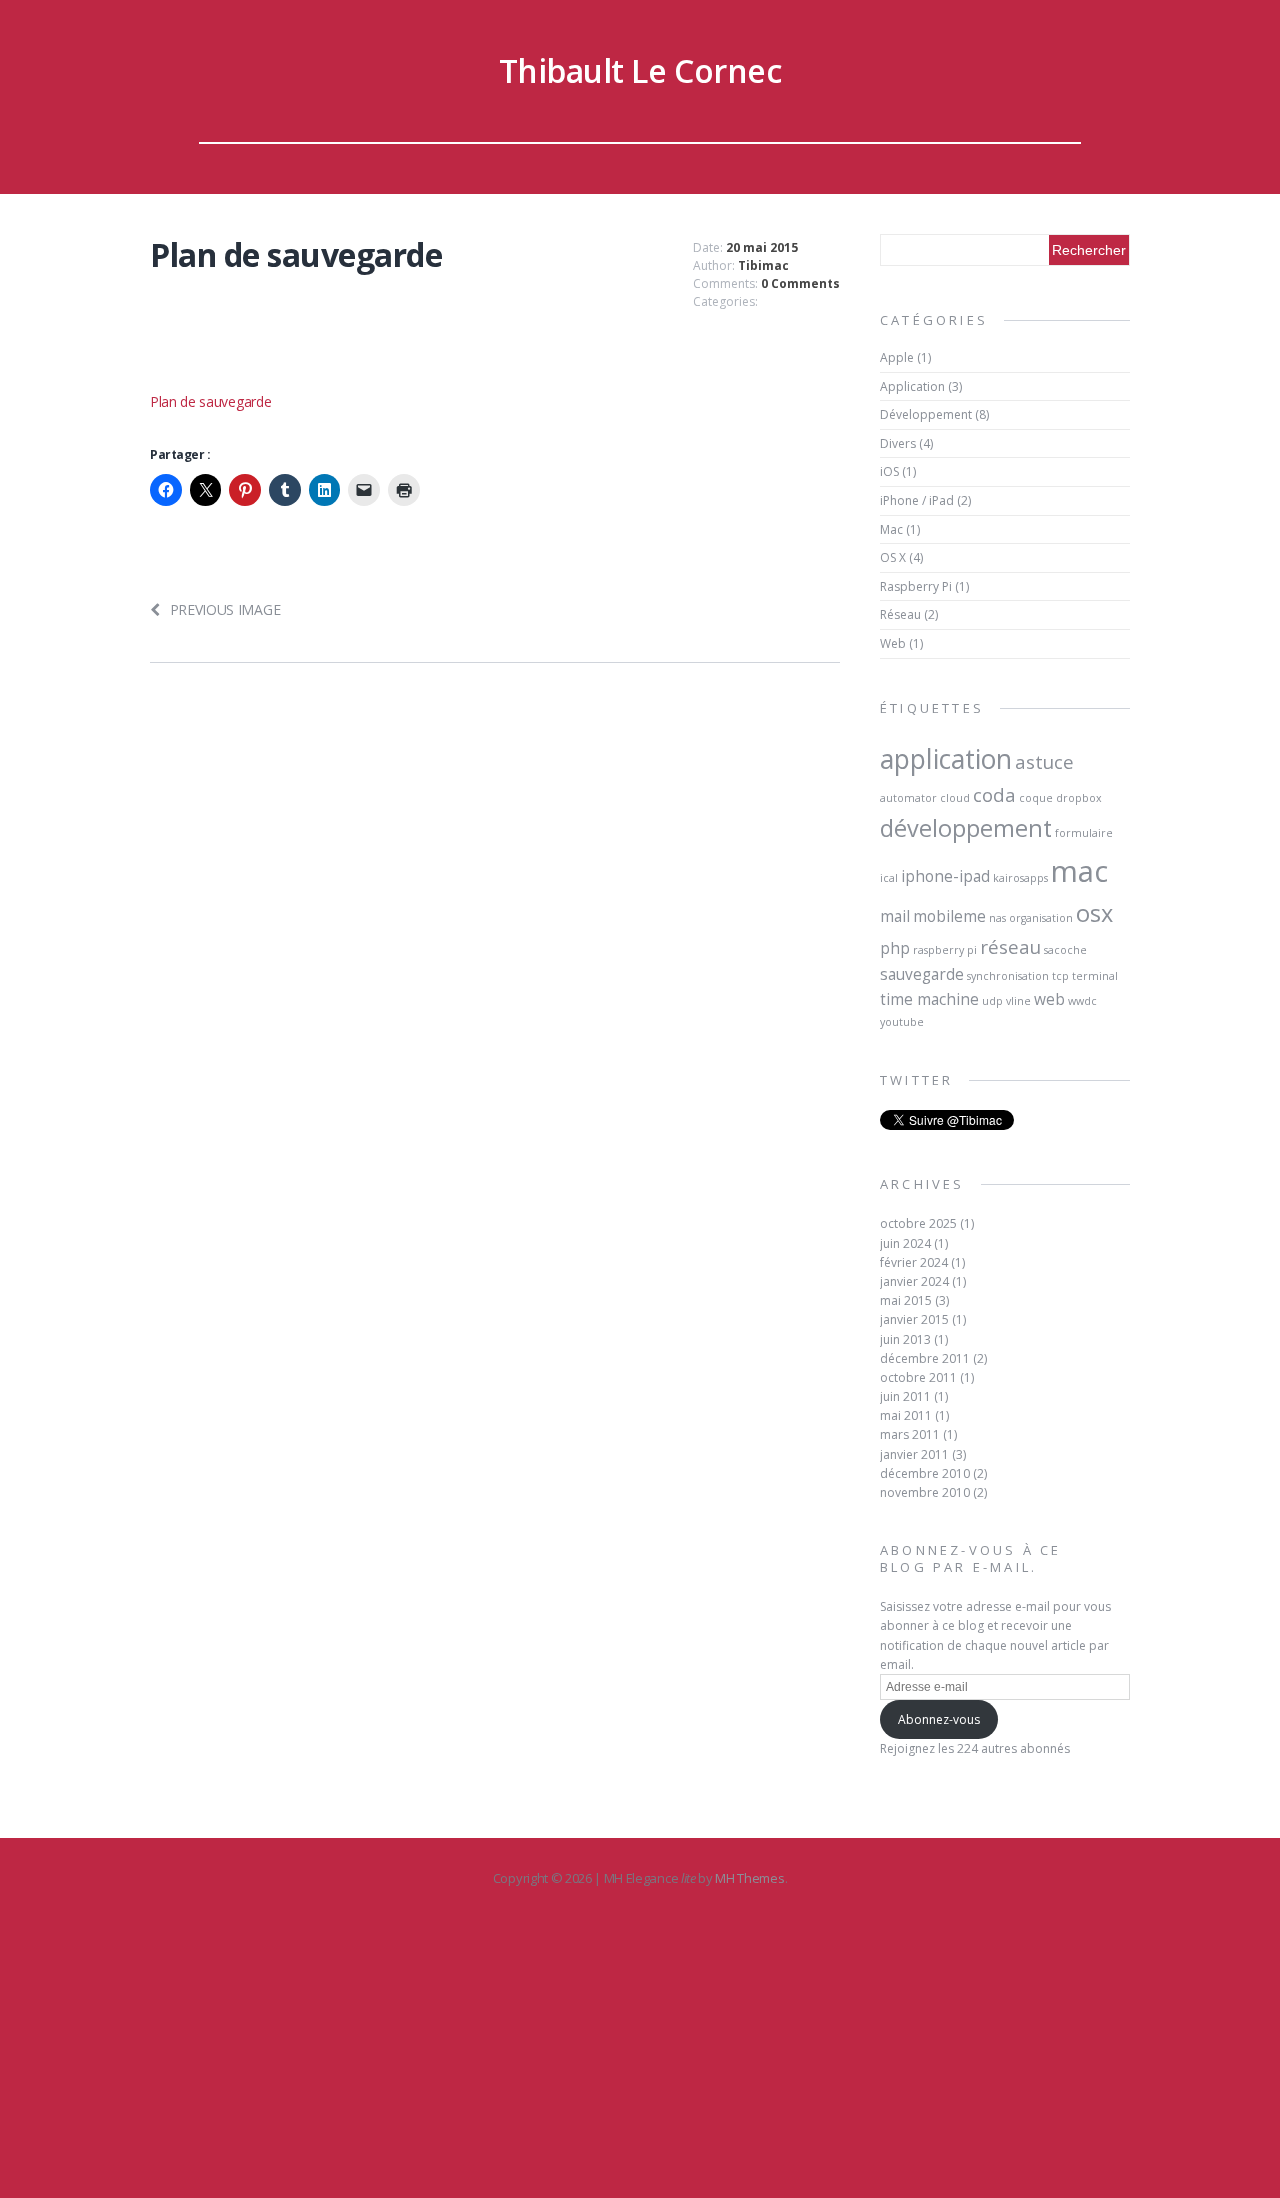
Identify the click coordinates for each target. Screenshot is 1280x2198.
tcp (1060, 976)
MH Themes (749, 1878)
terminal (1095, 976)
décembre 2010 (925, 1473)
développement (966, 828)
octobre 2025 (918, 1223)
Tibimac (763, 265)
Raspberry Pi (916, 586)
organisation (1041, 918)
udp (992, 1001)
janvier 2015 (914, 1319)
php (895, 948)
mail (895, 916)
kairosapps (1020, 878)
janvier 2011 (914, 1454)
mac (1079, 871)
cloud (955, 798)
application (946, 759)
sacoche (1065, 950)
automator (908, 798)
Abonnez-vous (939, 1719)
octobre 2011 (918, 1377)
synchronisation (1008, 976)
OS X (893, 557)
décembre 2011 (925, 1358)
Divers (898, 443)
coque (1036, 798)
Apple (897, 357)
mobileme (949, 916)
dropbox (1079, 798)
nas (997, 918)
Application (912, 386)
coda (994, 794)
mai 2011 (906, 1415)
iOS (889, 471)
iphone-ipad (945, 876)
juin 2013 (905, 1339)
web (1049, 999)
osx (1094, 913)
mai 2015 (906, 1300)
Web (893, 643)
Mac (891, 529)
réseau (1010, 946)
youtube (902, 1022)
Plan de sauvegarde (210, 401)
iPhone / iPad (917, 500)
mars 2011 (910, 1434)
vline (1018, 1001)
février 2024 (914, 1262)
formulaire (1084, 833)
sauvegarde (922, 974)
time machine (929, 999)
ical (889, 878)
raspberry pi (945, 950)
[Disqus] (495, 975)
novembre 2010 (925, 1492)
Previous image (225, 609)
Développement (926, 414)
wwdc (1082, 1001)
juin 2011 (905, 1396)
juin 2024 (905, 1243)
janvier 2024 (914, 1281)
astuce (1044, 761)
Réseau (900, 614)
